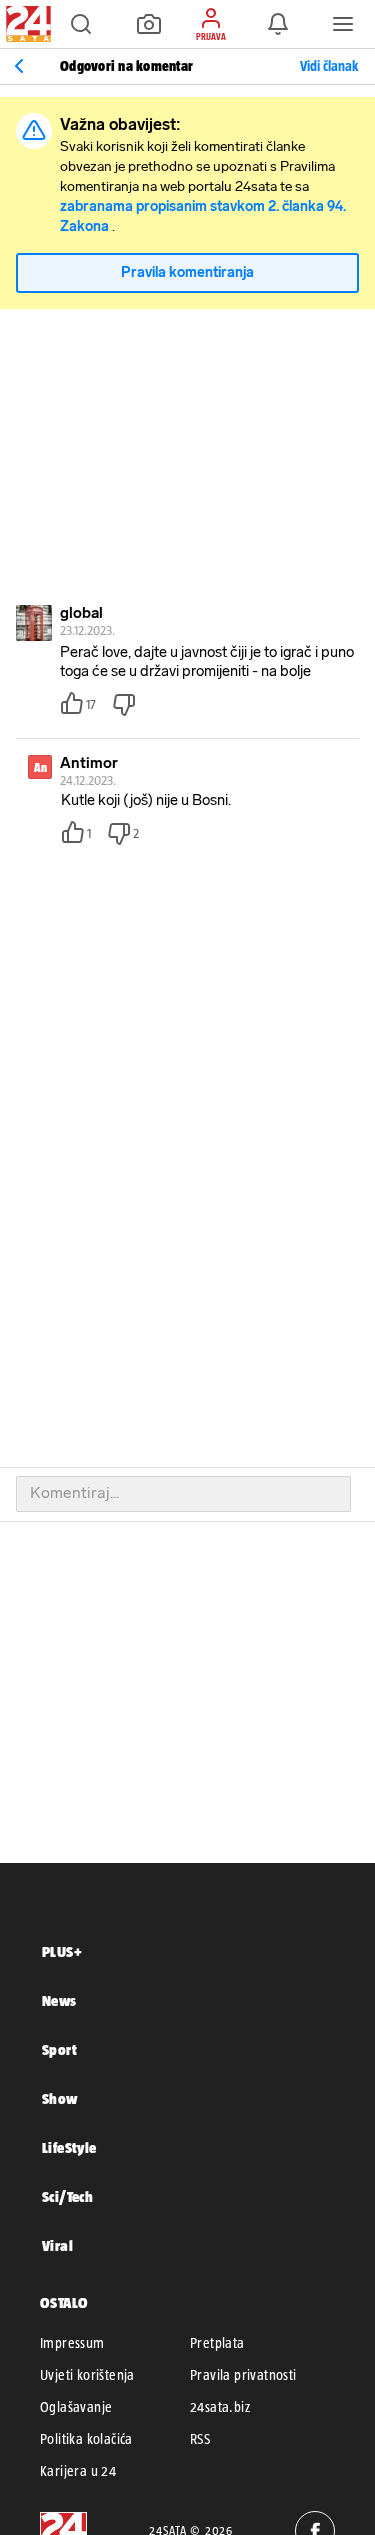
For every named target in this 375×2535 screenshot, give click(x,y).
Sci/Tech (67, 2196)
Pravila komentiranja (187, 272)
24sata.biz (220, 2407)
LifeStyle (69, 2147)
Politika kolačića (86, 2439)
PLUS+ (62, 1951)
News (59, 2000)
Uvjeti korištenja (87, 2375)
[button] (81, 24)
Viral (57, 2245)
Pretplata (217, 2343)
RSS (200, 2439)
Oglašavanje (76, 2407)
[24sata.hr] (26, 24)
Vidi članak (329, 66)
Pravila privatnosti (243, 2375)
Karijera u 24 (78, 2471)
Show (60, 2098)
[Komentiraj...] (183, 1494)
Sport (59, 2049)
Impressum (72, 2343)
